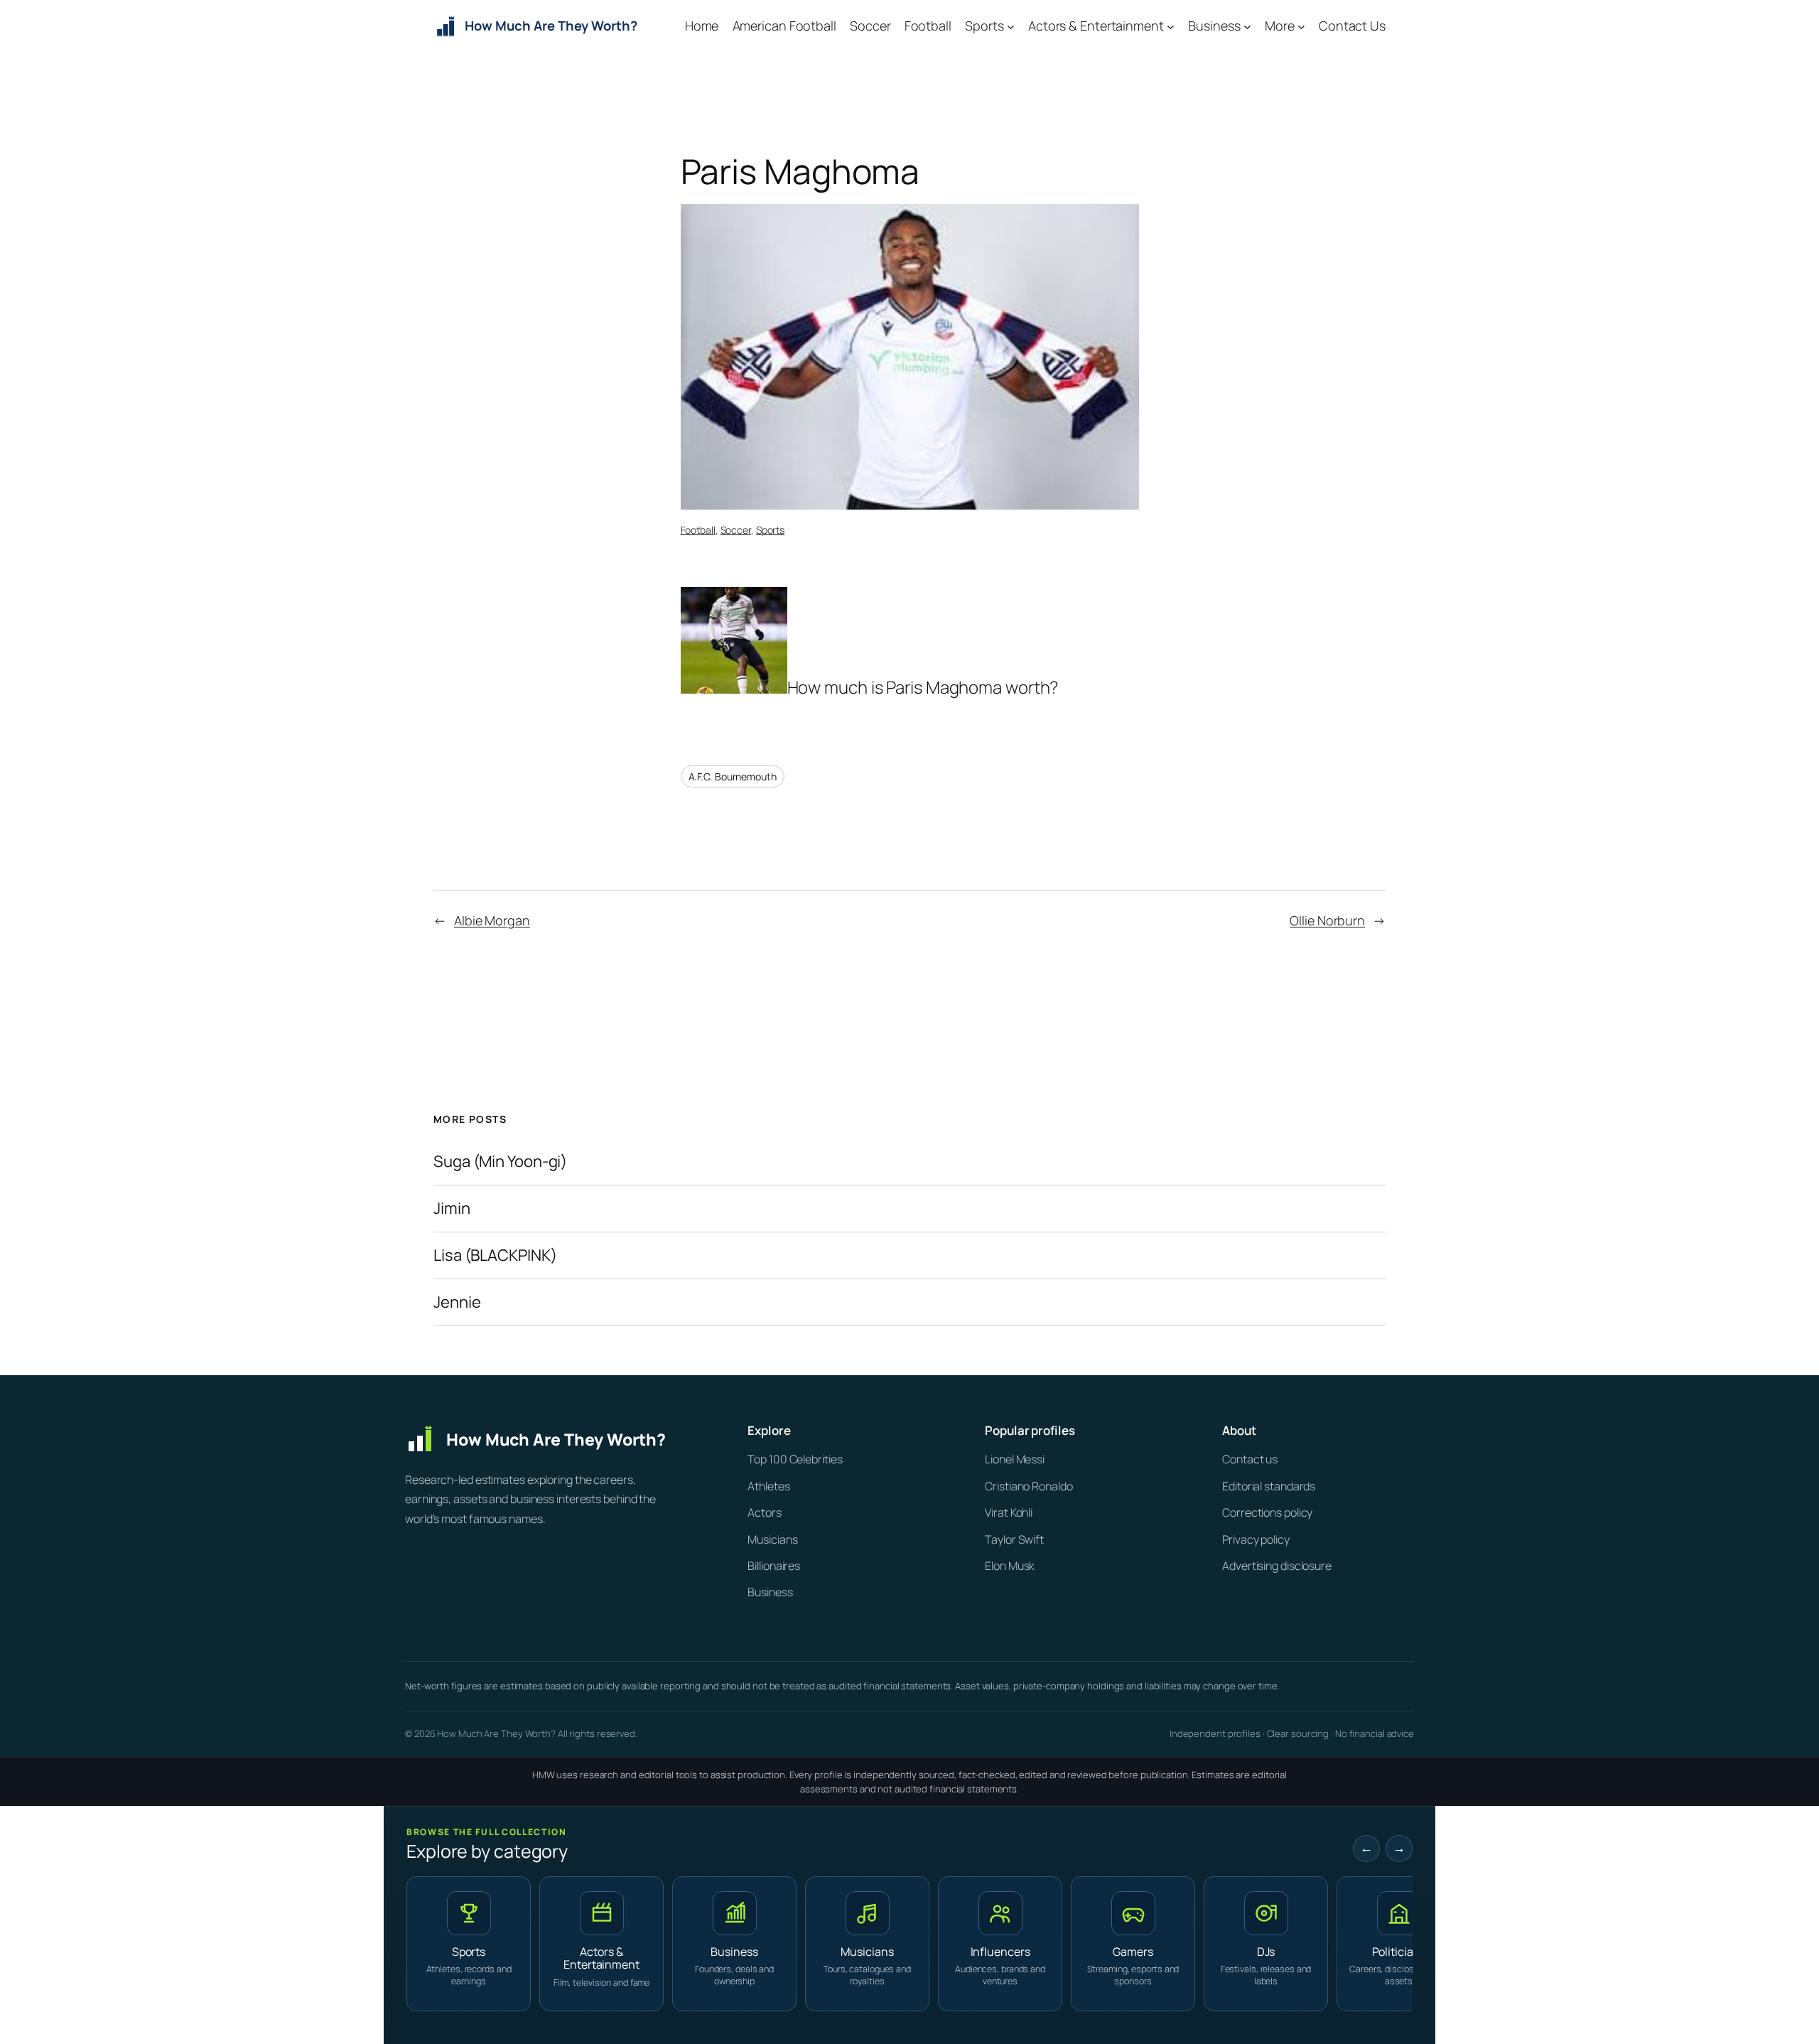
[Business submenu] (1247, 27)
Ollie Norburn (1327, 920)
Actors (764, 1512)
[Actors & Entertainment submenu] (1171, 27)
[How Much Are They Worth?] (554, 1439)
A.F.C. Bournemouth (733, 776)
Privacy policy (1256, 1539)
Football (698, 530)
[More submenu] (1301, 27)
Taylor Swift (1014, 1539)
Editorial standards (1269, 1486)
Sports (770, 530)
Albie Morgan (492, 920)
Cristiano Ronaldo (1029, 1486)
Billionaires (774, 1566)
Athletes (768, 1486)
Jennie (457, 1302)
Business (770, 1592)
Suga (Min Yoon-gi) (500, 1162)
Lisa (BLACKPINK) (495, 1255)
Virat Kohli (1009, 1512)
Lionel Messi (1015, 1459)
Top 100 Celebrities (795, 1459)
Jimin (452, 1209)
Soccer (736, 530)
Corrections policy (1267, 1512)
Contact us (1250, 1459)
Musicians (772, 1539)
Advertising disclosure (1277, 1566)
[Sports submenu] (1011, 27)
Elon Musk (1010, 1566)
